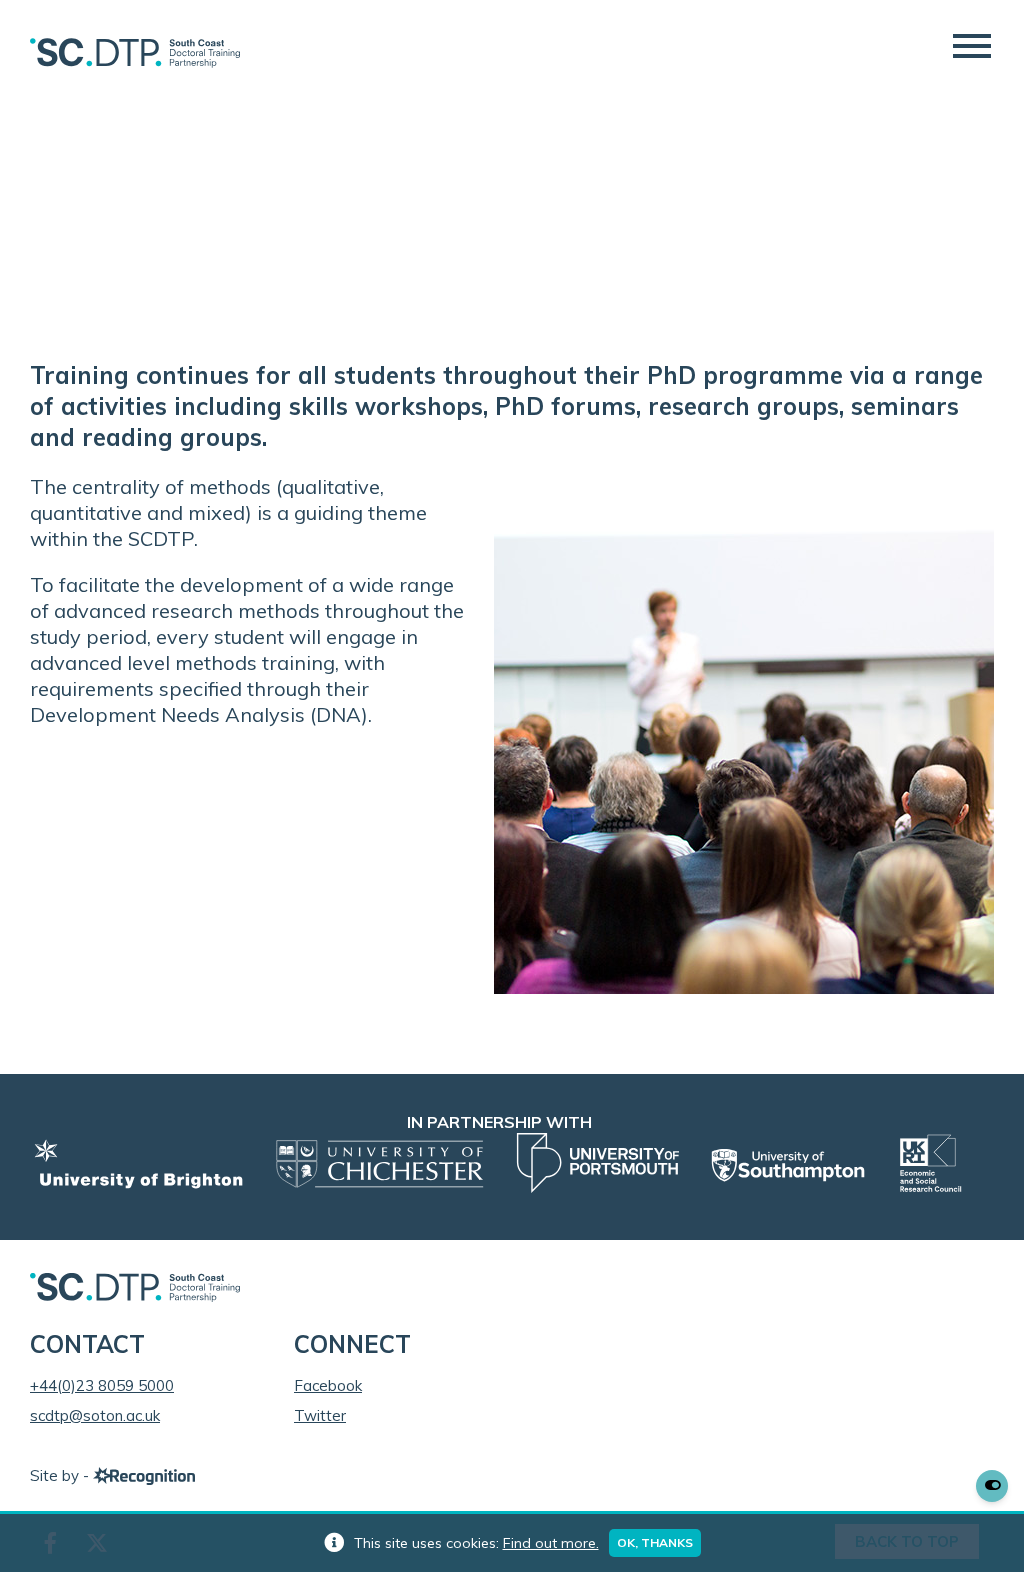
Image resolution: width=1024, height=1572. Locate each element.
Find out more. (551, 1543)
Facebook (328, 1385)
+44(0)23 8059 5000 (102, 1385)
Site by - (61, 1475)
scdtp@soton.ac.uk (95, 1415)
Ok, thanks (655, 1542)
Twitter (320, 1415)
